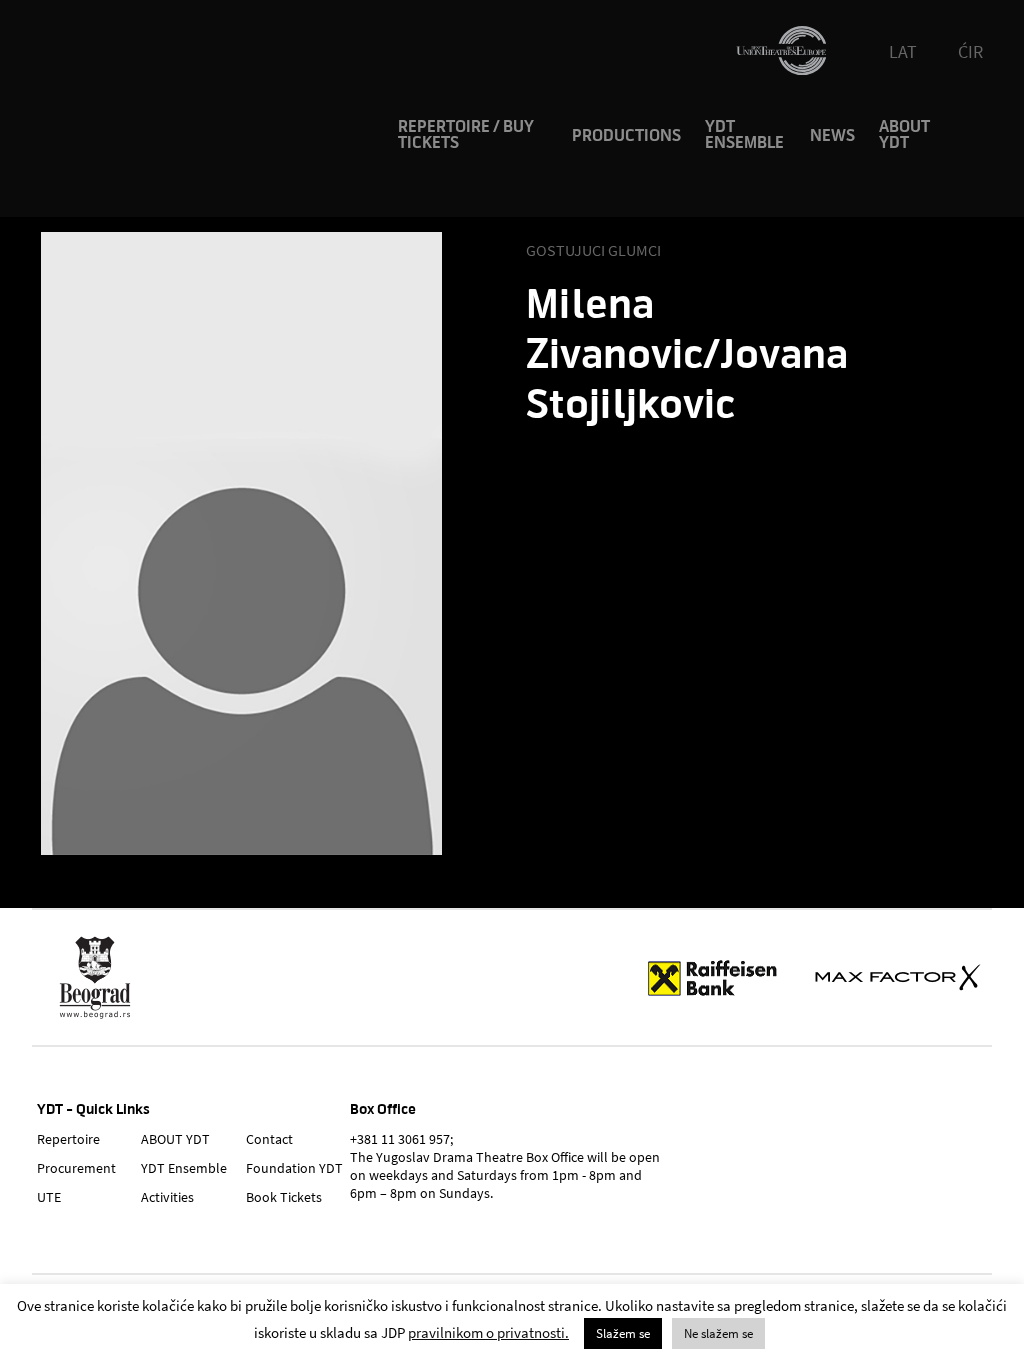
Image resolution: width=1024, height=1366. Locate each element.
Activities (167, 1197)
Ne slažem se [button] (718, 1333)
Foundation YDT (294, 1168)
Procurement (76, 1168)
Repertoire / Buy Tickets (466, 135)
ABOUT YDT (904, 135)
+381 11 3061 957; (401, 1139)
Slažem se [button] (623, 1333)
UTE (49, 1197)
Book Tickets (284, 1197)
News (832, 136)
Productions (626, 136)
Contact (269, 1139)
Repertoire (68, 1139)
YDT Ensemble (744, 135)
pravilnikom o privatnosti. (488, 1332)
